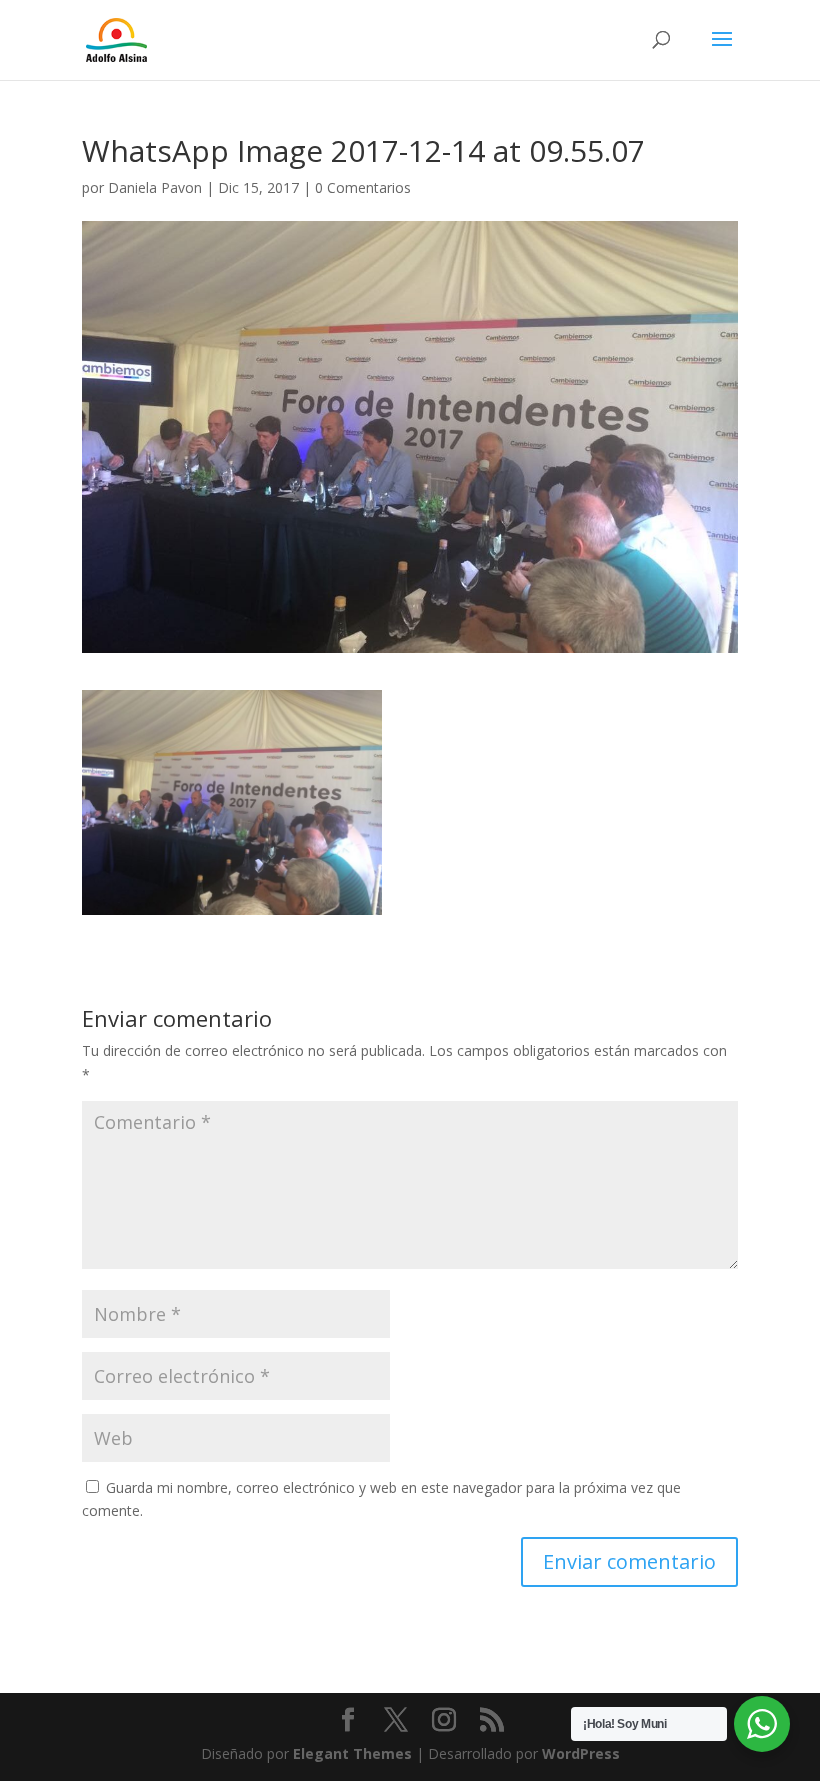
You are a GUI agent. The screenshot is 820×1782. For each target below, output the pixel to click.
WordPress (581, 1753)
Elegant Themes (352, 1753)
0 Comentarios (363, 187)
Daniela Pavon (155, 187)
